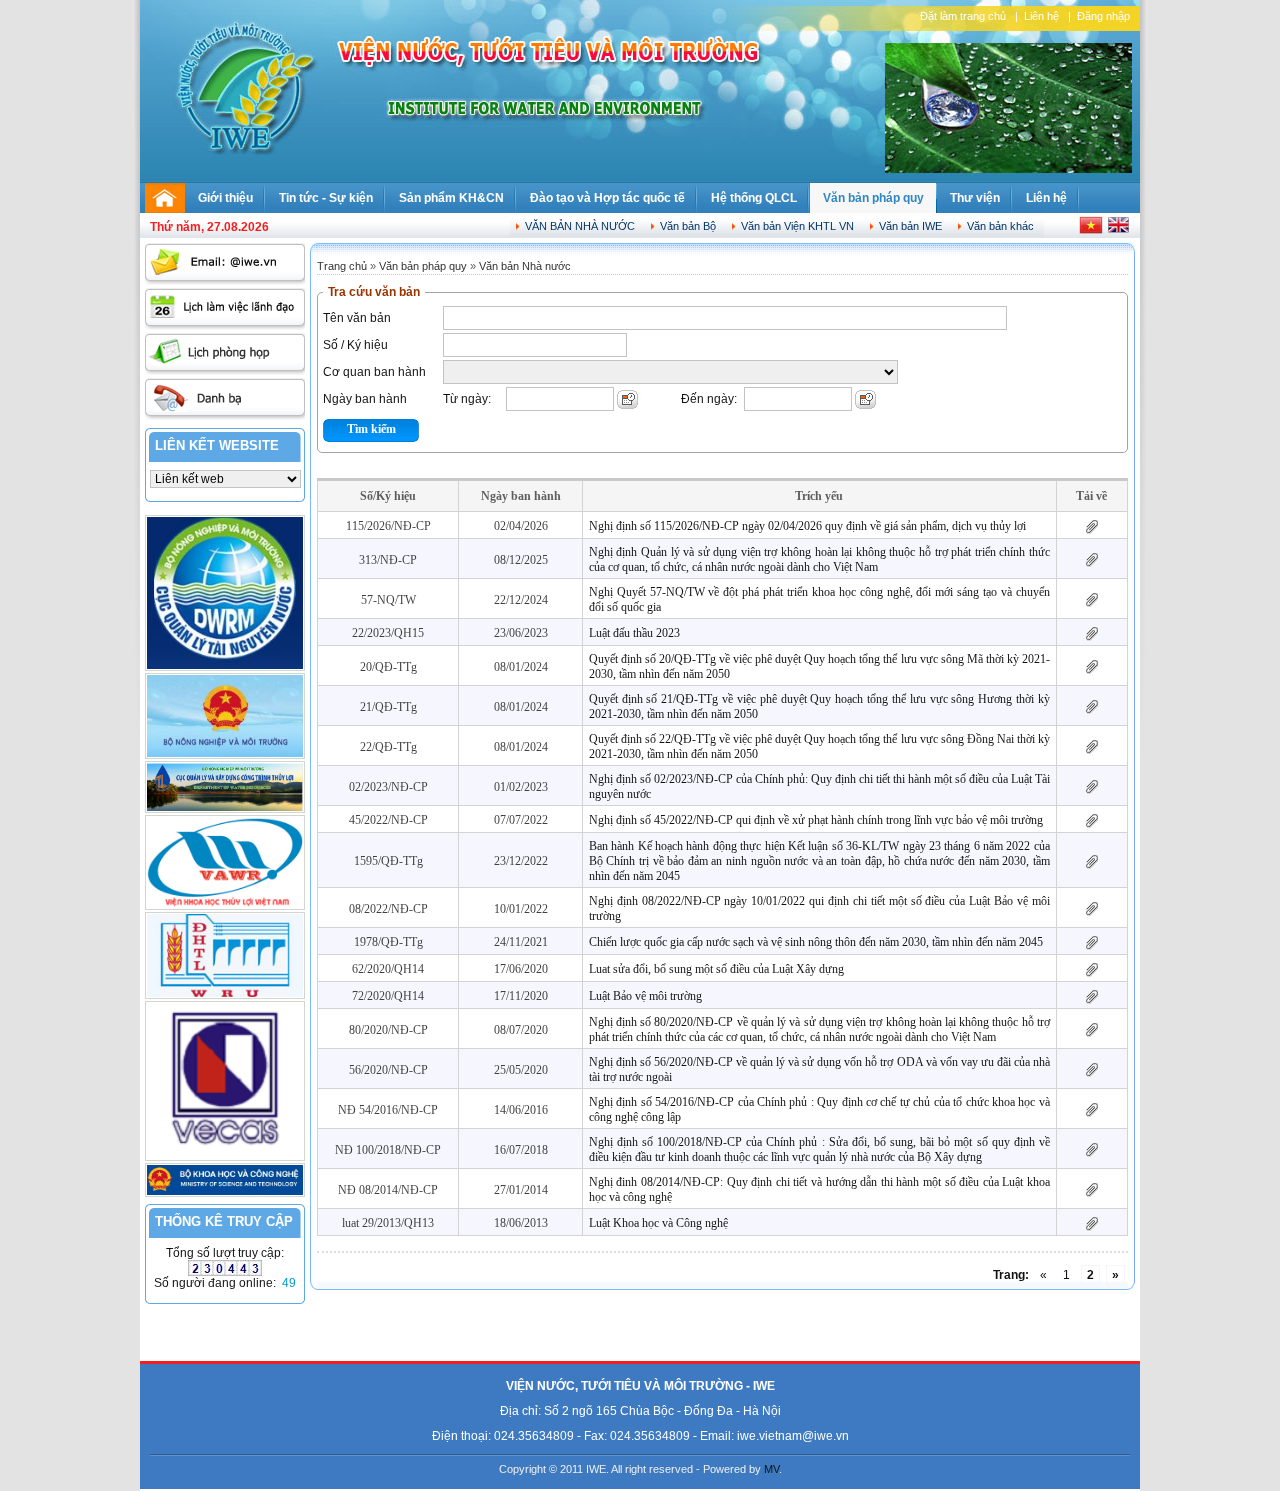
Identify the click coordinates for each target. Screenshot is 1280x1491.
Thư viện (975, 198)
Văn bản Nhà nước (580, 226)
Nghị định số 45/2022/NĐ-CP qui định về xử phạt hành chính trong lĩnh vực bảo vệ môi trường (816, 820)
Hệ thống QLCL (754, 198)
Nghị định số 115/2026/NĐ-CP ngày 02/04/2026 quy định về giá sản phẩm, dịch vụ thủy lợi (807, 526)
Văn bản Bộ (688, 226)
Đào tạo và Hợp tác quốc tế (607, 198)
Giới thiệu (225, 198)
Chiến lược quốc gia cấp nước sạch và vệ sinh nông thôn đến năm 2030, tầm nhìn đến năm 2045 (816, 942)
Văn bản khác (1000, 226)
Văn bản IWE (910, 226)
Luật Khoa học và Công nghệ (658, 1223)
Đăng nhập (1103, 16)
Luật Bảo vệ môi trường (645, 996)
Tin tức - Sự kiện (326, 198)
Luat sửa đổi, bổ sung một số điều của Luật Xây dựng (716, 969)
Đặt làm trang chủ (963, 16)
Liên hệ (1041, 16)
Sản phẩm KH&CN (451, 198)
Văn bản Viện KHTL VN (797, 226)
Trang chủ (342, 266)
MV (771, 1469)
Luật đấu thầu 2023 (634, 633)
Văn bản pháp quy (873, 198)
